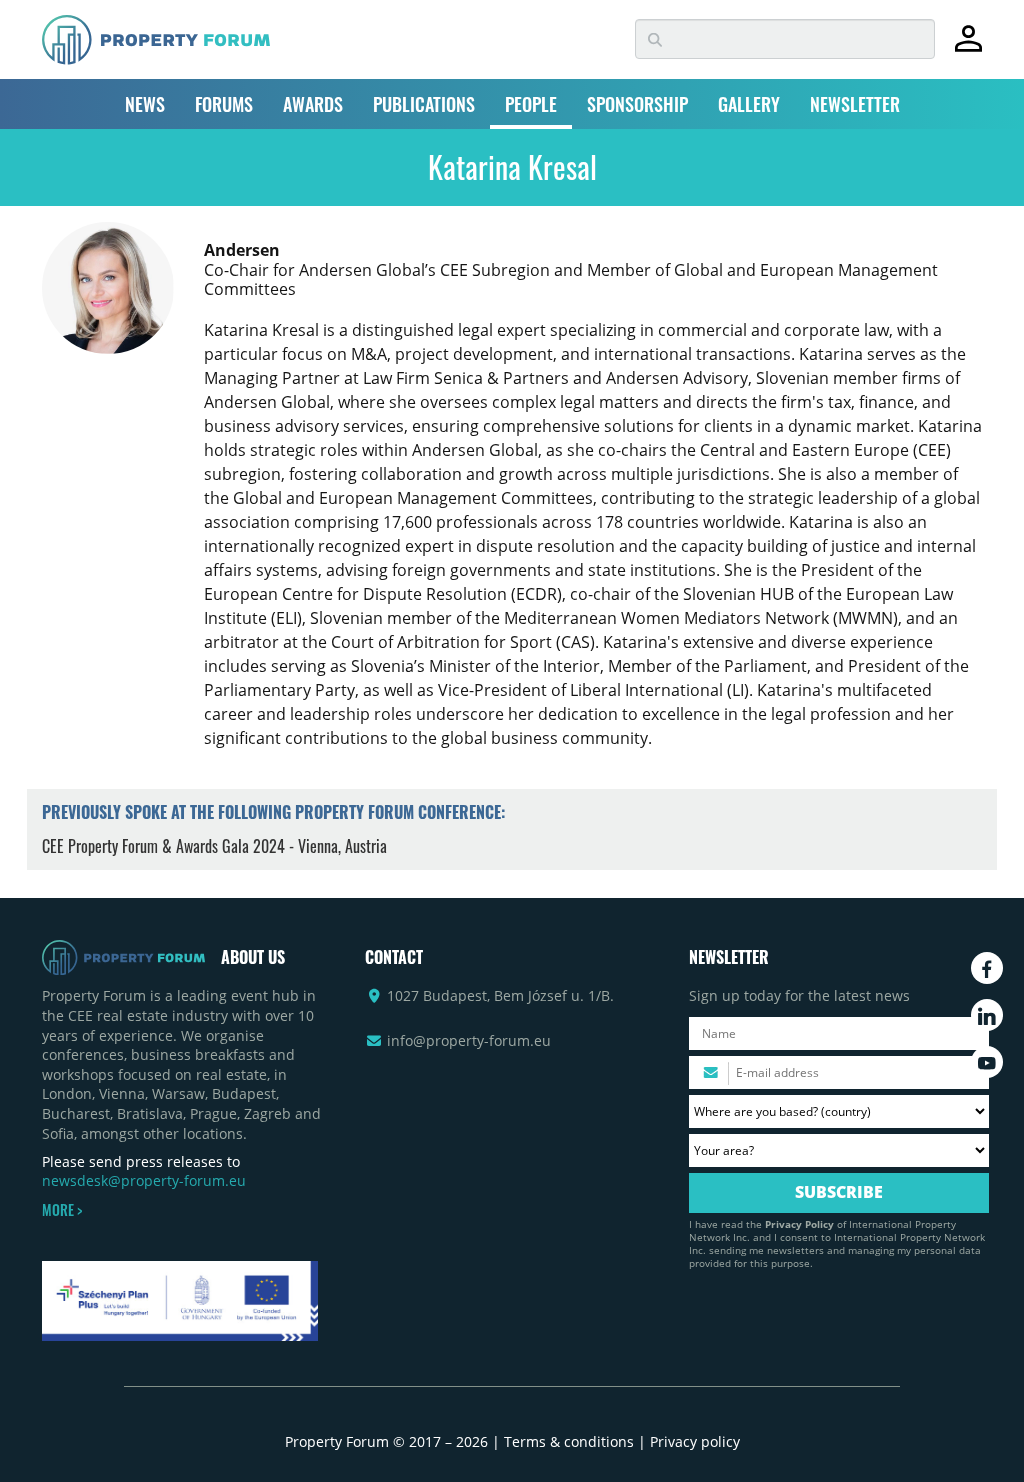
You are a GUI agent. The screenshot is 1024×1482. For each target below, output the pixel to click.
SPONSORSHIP (637, 104)
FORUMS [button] (224, 104)
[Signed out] (968, 47)
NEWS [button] (145, 104)
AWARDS (313, 104)
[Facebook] (987, 968)
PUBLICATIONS (424, 104)
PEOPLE (531, 104)
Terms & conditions (569, 1441)
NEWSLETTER (855, 104)
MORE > (62, 1210)
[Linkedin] (987, 1015)
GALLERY (749, 104)
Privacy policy (695, 1441)
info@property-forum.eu (469, 1040)
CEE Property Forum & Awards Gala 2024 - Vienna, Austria (214, 846)
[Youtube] (987, 1062)
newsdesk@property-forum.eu (144, 1180)
